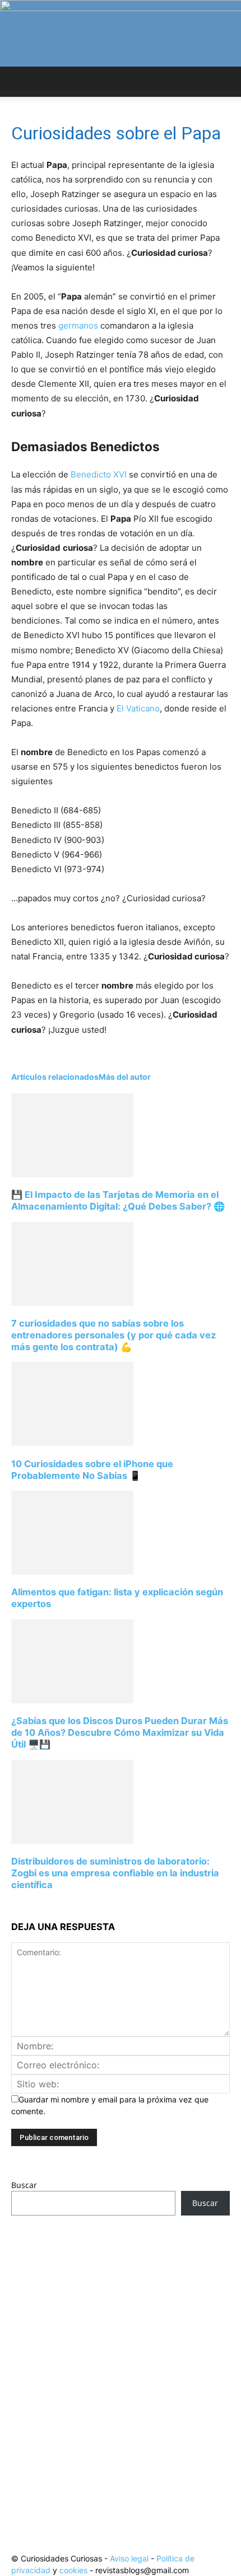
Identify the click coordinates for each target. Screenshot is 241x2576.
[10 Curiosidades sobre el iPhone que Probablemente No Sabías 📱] (72, 1443)
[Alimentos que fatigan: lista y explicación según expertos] (72, 1572)
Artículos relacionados (55, 1077)
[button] (19, 82)
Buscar (24, 2185)
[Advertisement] (121, 2363)
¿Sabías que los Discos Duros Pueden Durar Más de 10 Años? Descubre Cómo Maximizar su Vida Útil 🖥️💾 (120, 1732)
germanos (79, 325)
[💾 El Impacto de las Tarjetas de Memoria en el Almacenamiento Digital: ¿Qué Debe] (72, 1174)
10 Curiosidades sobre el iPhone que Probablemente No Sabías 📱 (92, 1470)
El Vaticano (138, 708)
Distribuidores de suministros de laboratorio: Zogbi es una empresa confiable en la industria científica (115, 1873)
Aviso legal (129, 2558)
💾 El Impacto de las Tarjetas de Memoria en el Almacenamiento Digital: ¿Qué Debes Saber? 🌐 (118, 1200)
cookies (73, 2570)
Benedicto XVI (100, 474)
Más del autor (125, 1077)
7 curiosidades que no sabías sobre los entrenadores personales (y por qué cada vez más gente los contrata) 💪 (113, 1335)
